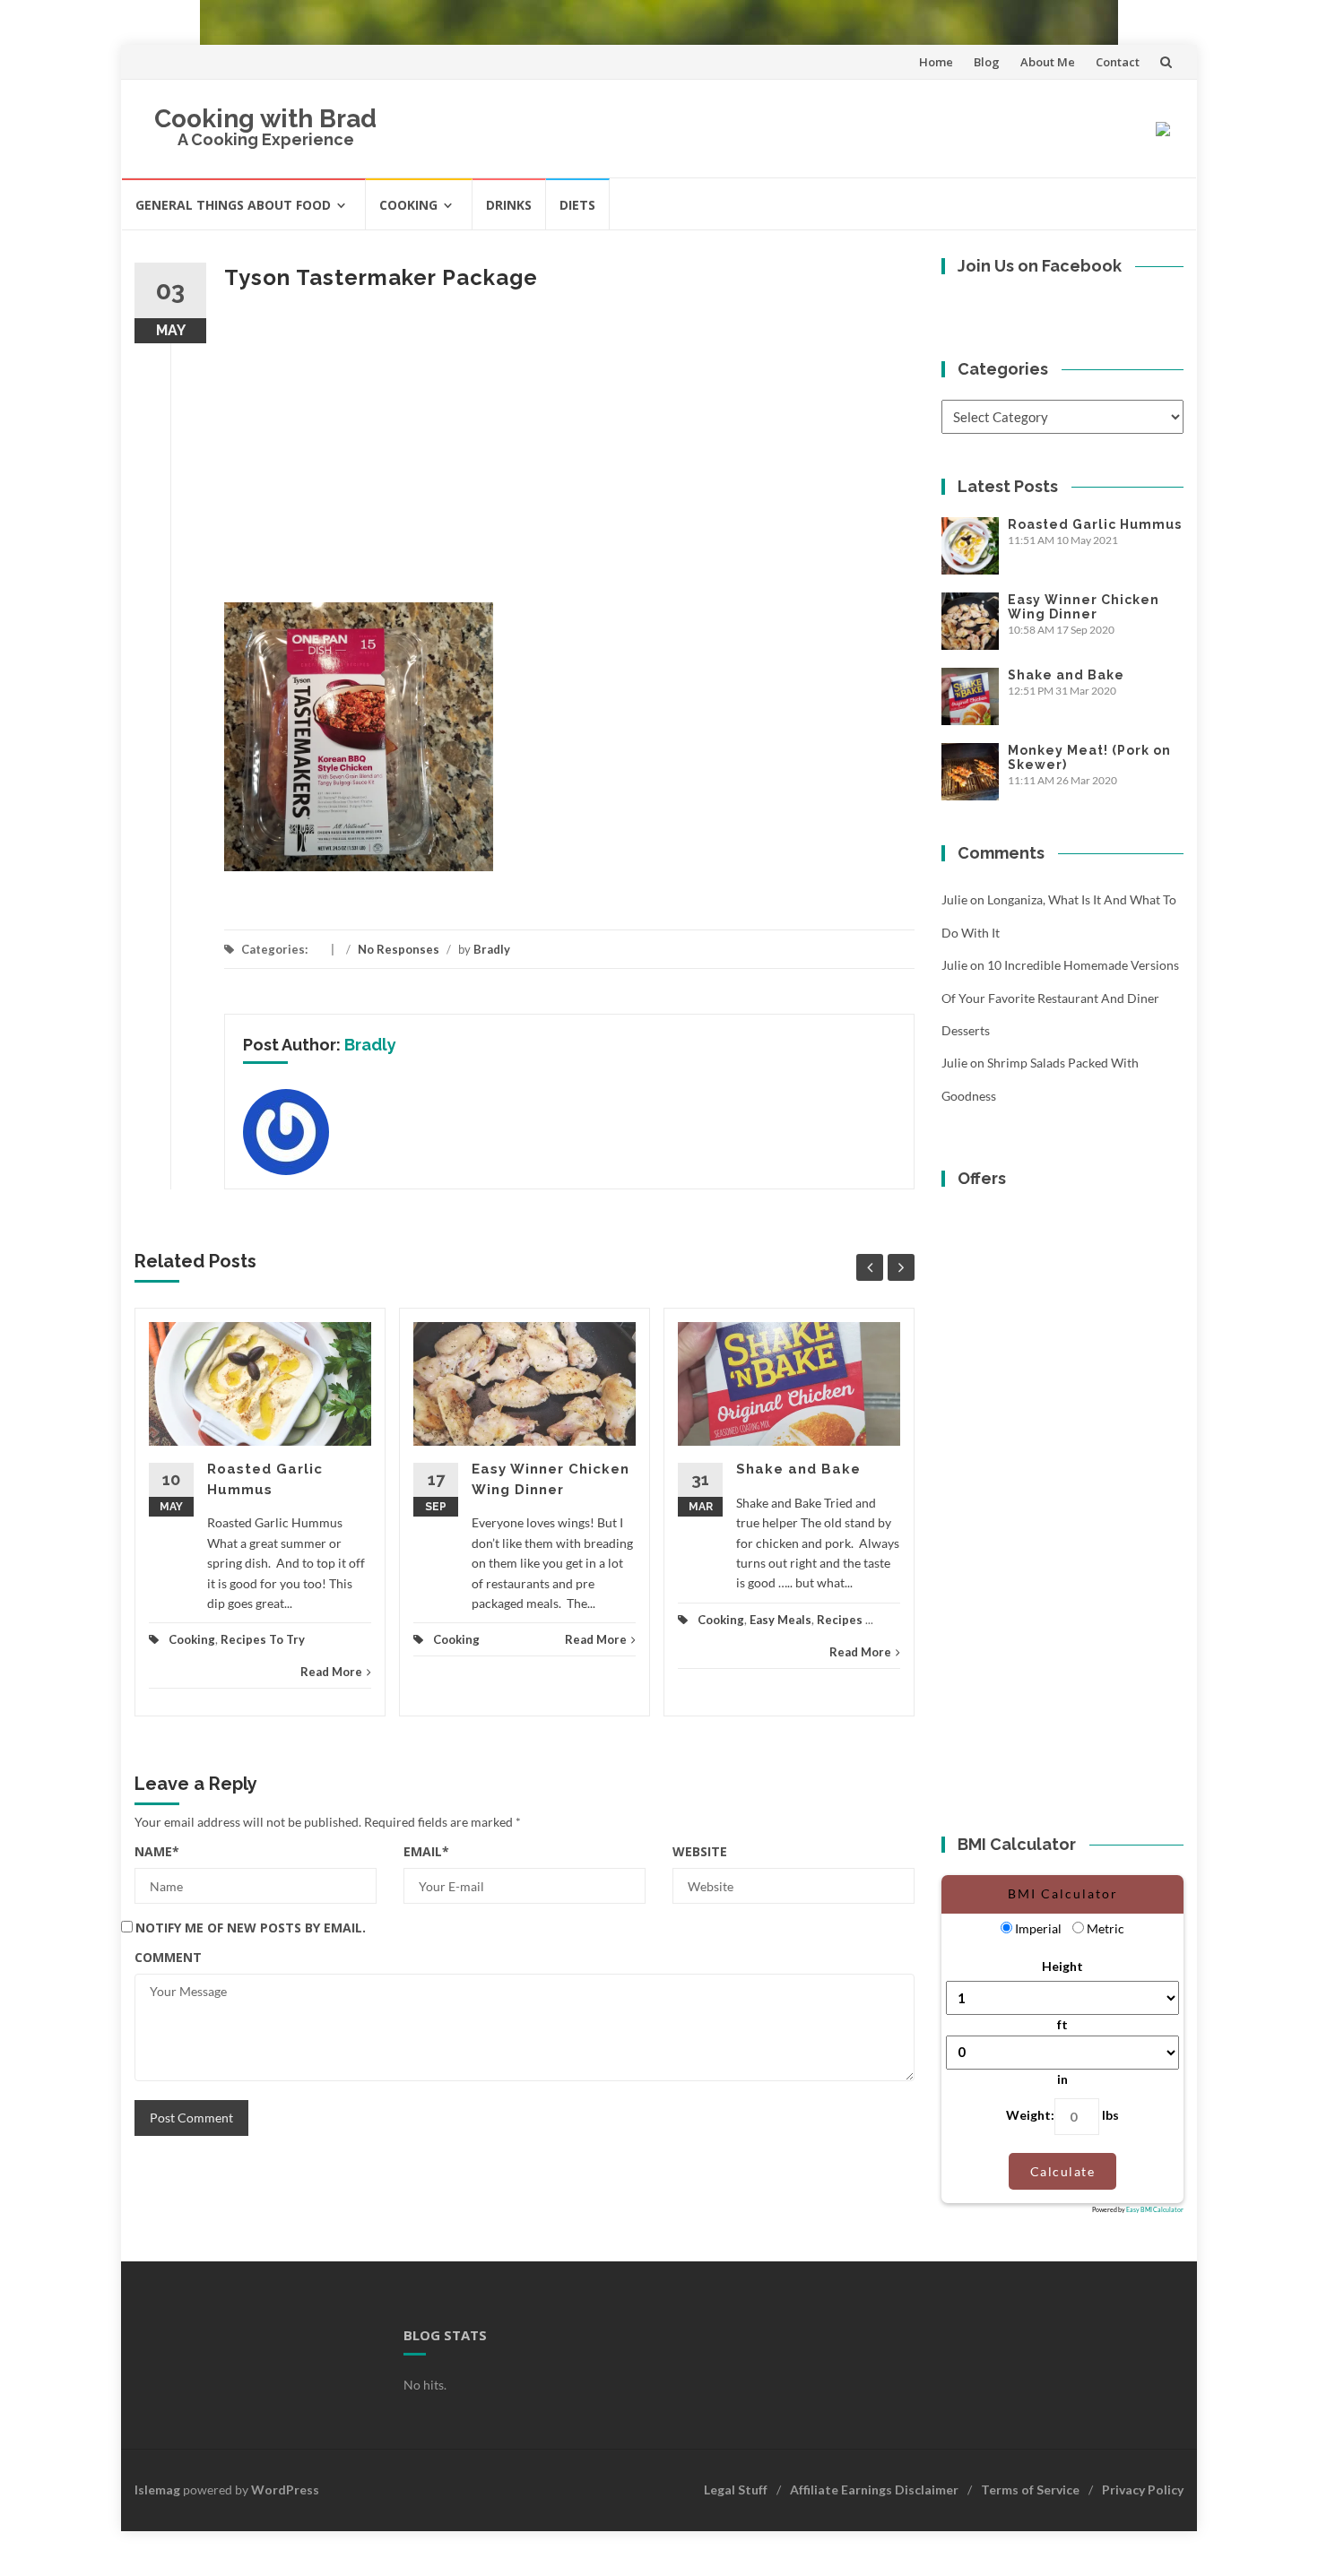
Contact (1118, 62)
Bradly (492, 949)
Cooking (408, 205)
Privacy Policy (1143, 2490)
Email (426, 1851)
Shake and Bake (798, 1469)
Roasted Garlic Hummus (1095, 524)
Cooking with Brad (265, 119)
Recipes (840, 1620)
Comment (168, 1957)
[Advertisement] (569, 450)
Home (936, 62)
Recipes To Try (263, 1639)
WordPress (285, 2490)
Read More (331, 1672)
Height (1062, 1966)
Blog (987, 62)
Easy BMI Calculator (1155, 2209)
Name (157, 1851)
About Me (1048, 62)
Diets (577, 205)
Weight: (1030, 2115)
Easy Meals (780, 1620)
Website (700, 1851)
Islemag (157, 2490)
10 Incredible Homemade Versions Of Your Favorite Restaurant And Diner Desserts (1060, 998)
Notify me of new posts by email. (251, 1928)
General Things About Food (233, 205)
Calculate (1063, 2171)
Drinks (509, 205)
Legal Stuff (736, 2490)
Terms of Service (1030, 2490)
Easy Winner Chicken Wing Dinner (1084, 607)
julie (954, 899)
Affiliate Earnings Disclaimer (874, 2490)
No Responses (399, 949)
